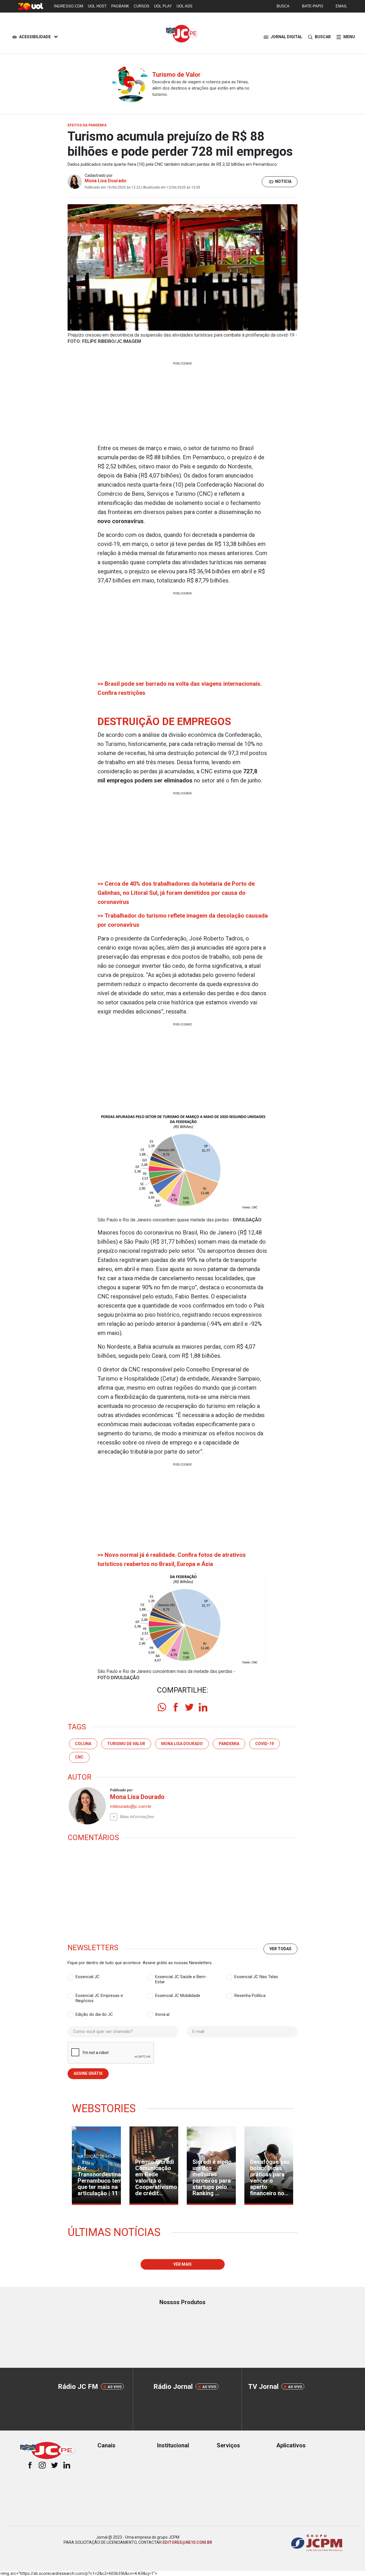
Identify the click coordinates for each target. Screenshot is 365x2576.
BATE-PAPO (313, 6)
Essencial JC (88, 1977)
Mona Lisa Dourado (106, 181)
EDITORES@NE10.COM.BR (187, 2542)
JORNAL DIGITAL (286, 37)
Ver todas (280, 1949)
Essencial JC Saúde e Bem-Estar (181, 1977)
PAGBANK (120, 6)
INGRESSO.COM (69, 6)
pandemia (229, 1744)
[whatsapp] (162, 1707)
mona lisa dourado (182, 1744)
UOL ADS (184, 6)
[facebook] (176, 1707)
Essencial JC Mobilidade (178, 1996)
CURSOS (142, 6)
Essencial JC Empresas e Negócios (99, 1996)
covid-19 (264, 1744)
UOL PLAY (163, 6)
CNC (79, 1757)
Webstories (104, 2108)
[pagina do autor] (87, 1806)
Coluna (83, 1744)
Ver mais (182, 2264)
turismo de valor (126, 1744)
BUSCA (283, 6)
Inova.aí (162, 2014)
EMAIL (341, 6)
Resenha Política (250, 1996)
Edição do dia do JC (94, 2014)
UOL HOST (97, 6)
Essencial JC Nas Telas (256, 1977)
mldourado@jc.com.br (131, 1806)
